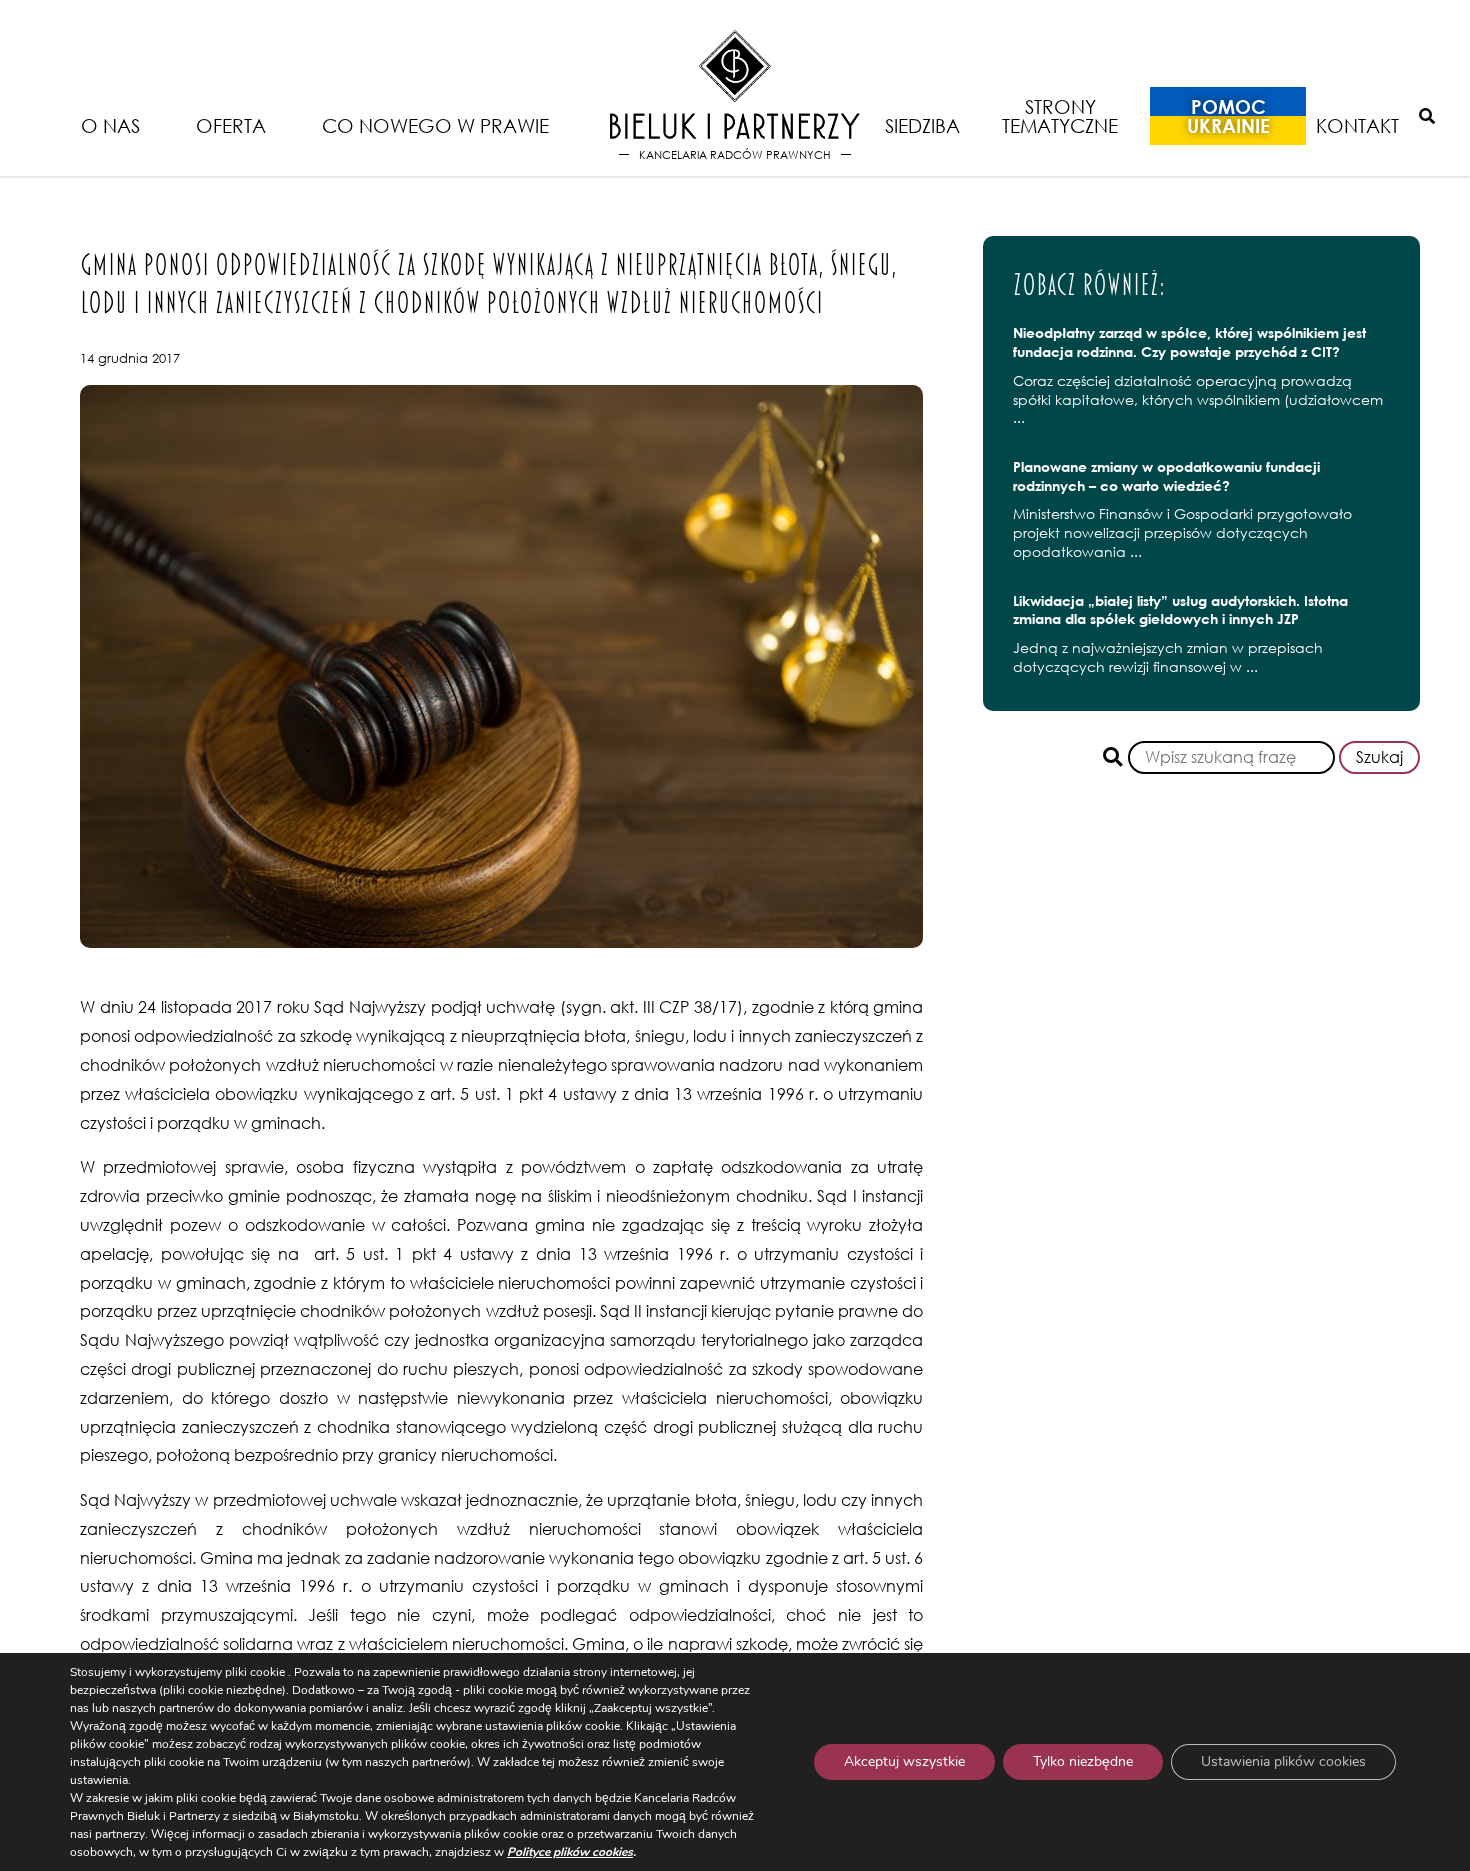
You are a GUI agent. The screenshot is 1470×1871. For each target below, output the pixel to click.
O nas (110, 125)
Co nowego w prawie (435, 125)
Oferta (231, 125)
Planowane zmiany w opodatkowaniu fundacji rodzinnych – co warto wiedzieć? (1166, 476)
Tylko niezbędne (1083, 1761)
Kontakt (1357, 125)
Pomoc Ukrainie (1228, 116)
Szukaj (1379, 757)
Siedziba (922, 125)
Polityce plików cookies (570, 1852)
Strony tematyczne (1060, 116)
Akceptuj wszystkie (904, 1761)
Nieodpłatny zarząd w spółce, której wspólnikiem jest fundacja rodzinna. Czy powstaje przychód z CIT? (1189, 342)
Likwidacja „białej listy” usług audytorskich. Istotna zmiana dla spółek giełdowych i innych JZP (1180, 610)
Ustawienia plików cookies (1283, 1761)
